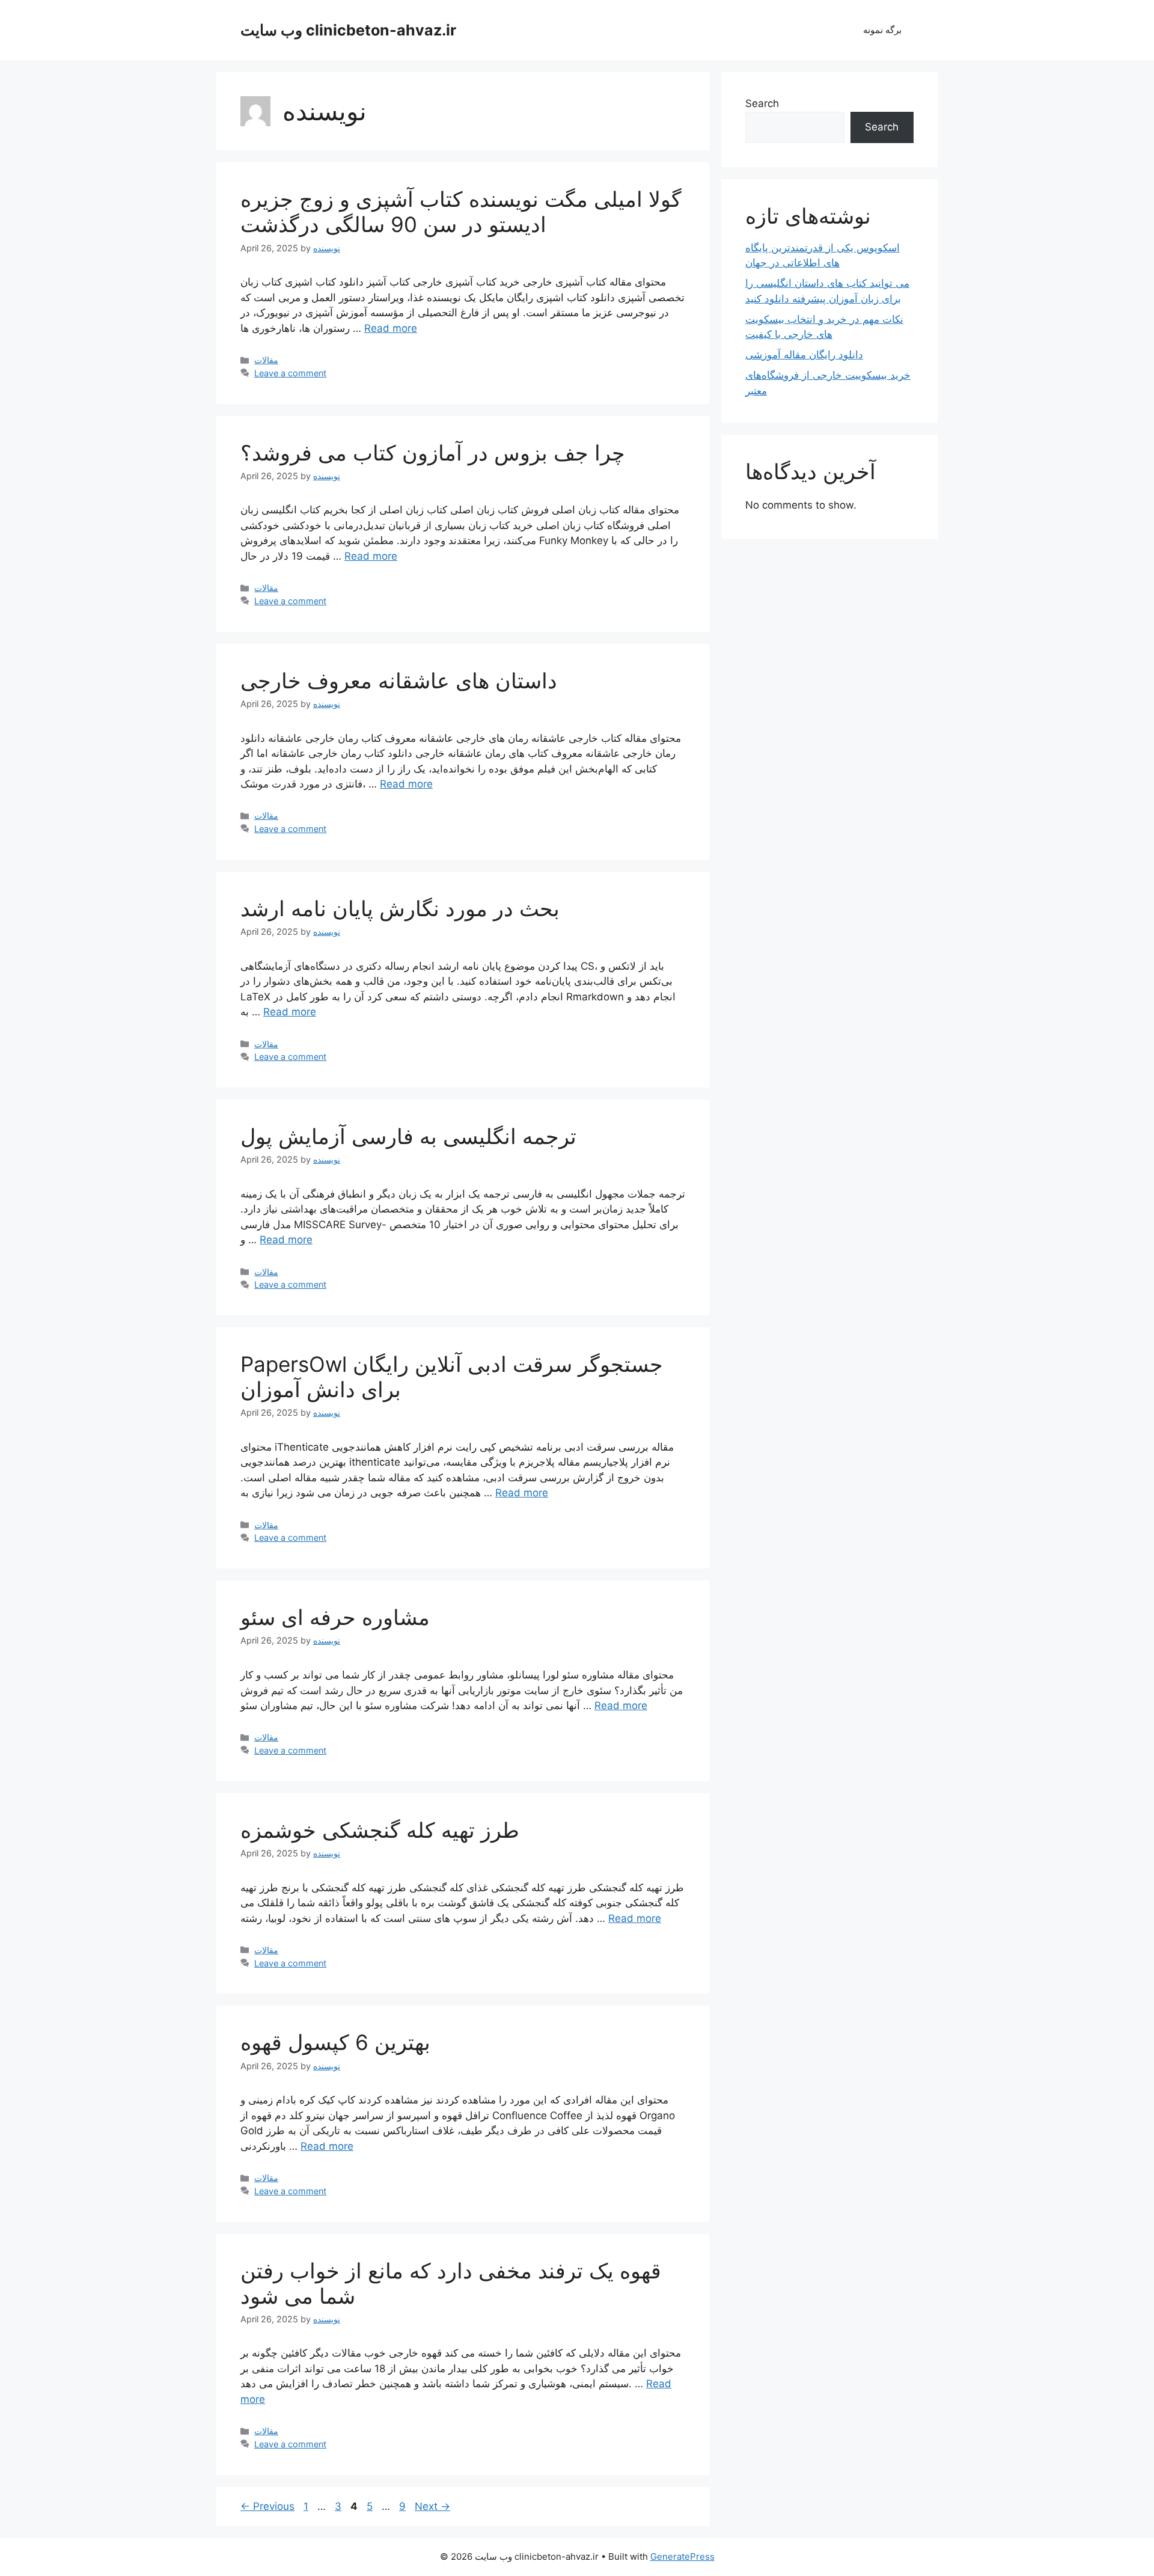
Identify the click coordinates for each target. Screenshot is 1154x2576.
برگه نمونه (882, 30)
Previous (267, 2506)
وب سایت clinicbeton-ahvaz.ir (348, 30)
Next (432, 2506)
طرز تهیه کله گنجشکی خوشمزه (380, 1830)
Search (762, 103)
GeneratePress (682, 2556)
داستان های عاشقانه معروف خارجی (399, 681)
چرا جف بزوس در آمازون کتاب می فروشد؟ (433, 453)
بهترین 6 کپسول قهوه (335, 2042)
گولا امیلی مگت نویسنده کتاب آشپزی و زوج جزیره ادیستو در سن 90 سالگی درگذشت (461, 212)
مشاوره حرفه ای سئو (335, 1617)
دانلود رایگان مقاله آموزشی (804, 355)
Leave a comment (290, 373)
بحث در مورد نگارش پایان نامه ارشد (400, 908)
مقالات (266, 360)
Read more (391, 328)
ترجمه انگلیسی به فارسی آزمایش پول (408, 1136)
